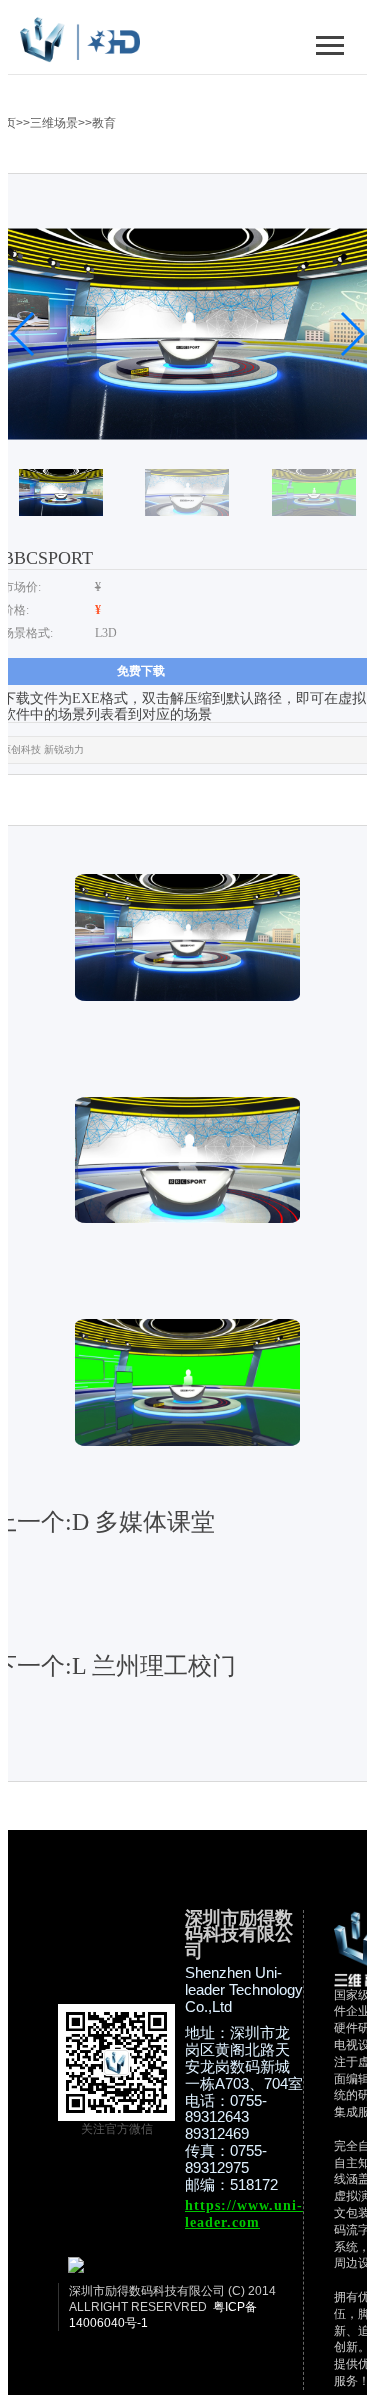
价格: (15, 610)
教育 (104, 123)
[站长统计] (76, 2269)
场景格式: (27, 633)
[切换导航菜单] (330, 45)
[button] (23, 334)
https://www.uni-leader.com (244, 2214)
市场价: (21, 587)
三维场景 (54, 123)
